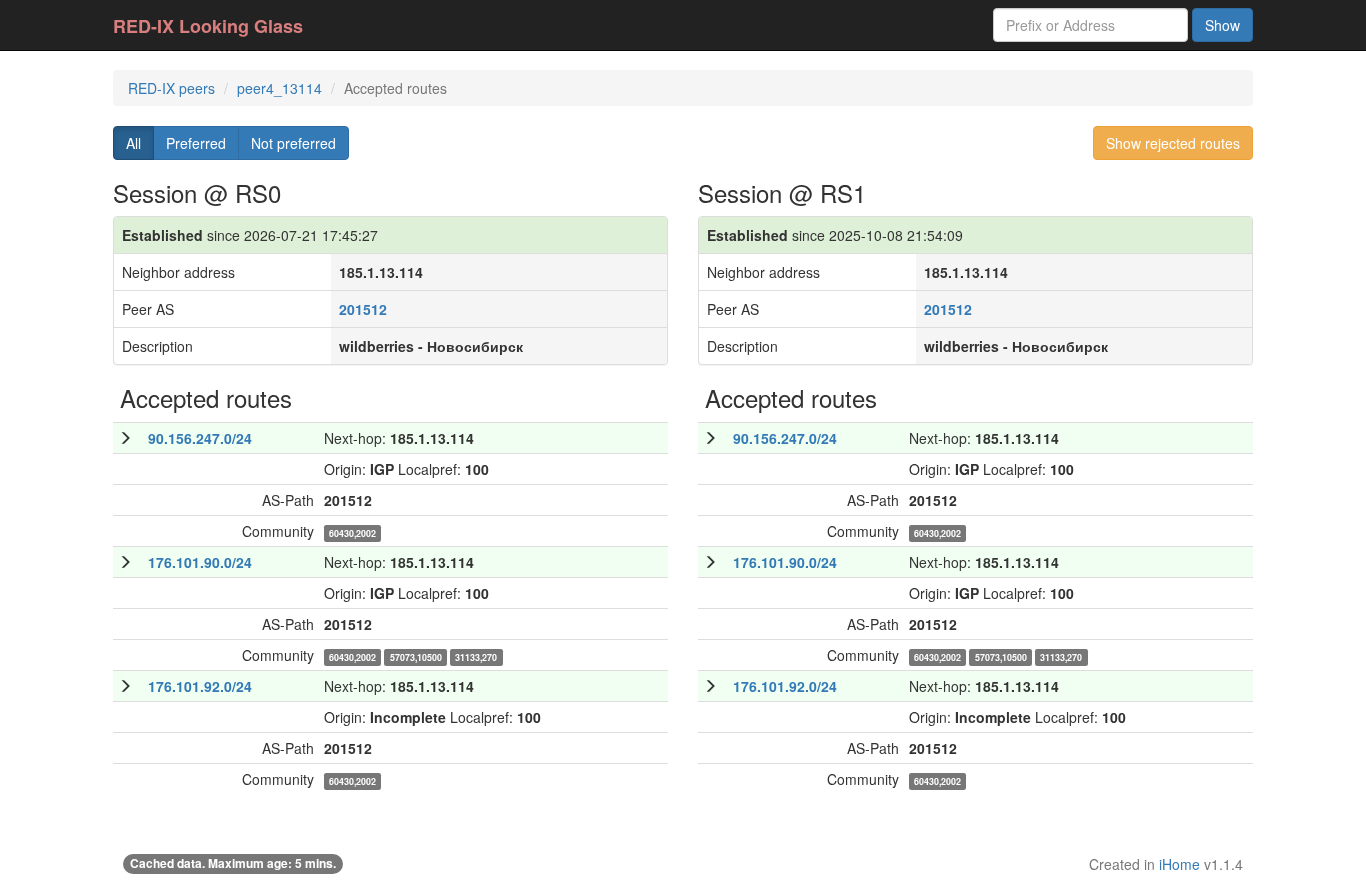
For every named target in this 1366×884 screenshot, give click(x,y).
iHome (1179, 864)
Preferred (196, 143)
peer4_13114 (279, 88)
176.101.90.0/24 (200, 562)
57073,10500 (416, 657)
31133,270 (476, 657)
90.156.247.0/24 (200, 438)
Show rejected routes (1173, 143)
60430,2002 (352, 533)
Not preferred (293, 143)
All (133, 143)
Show (1222, 25)
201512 (363, 309)
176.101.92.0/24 (200, 686)
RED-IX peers (171, 88)
